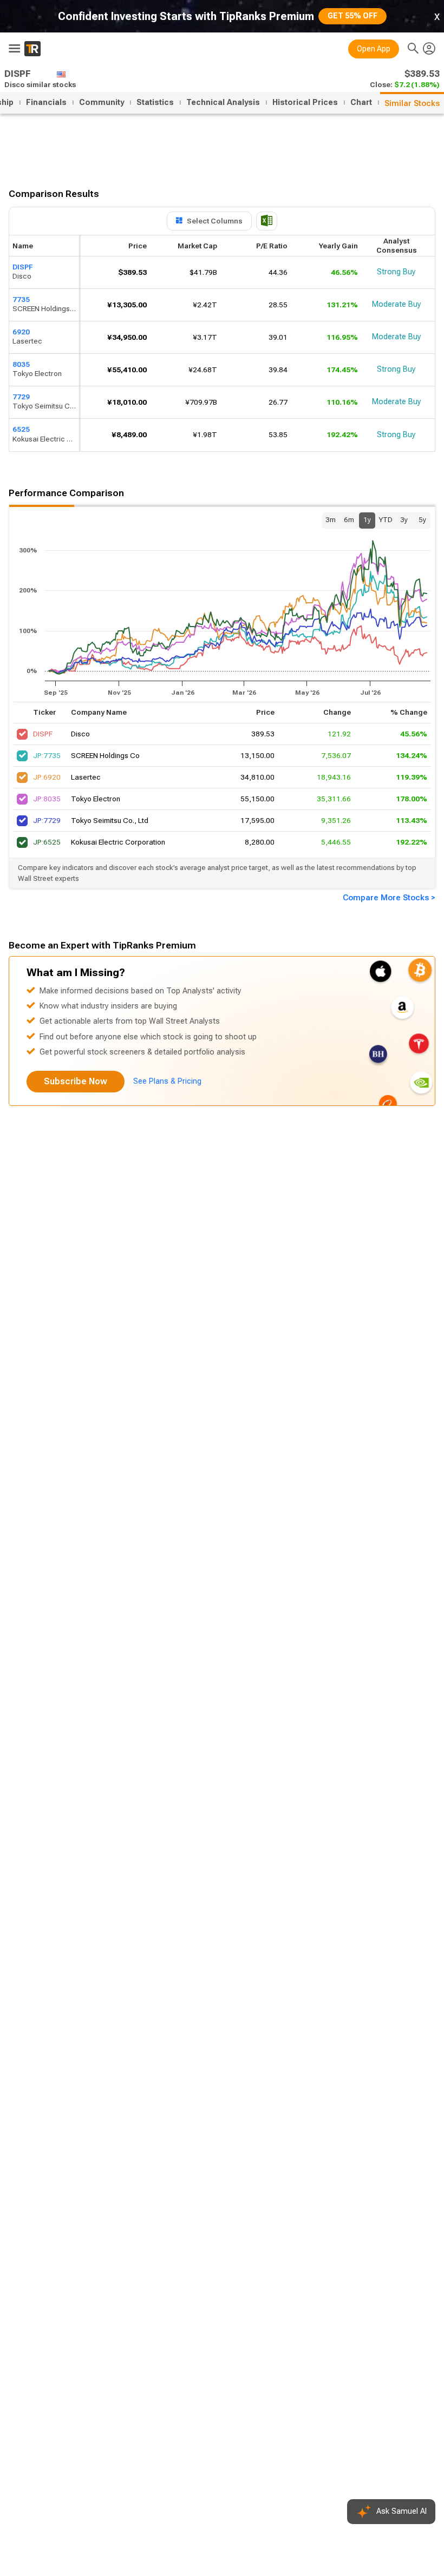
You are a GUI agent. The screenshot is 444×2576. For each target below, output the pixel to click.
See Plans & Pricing (167, 1081)
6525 (21, 430)
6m (349, 520)
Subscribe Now (76, 1081)
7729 (21, 397)
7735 (21, 299)
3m (331, 520)
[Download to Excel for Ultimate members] (267, 221)
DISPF (22, 267)
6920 (21, 332)
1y (367, 520)
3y (404, 520)
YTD (386, 520)
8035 (21, 364)
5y (422, 520)
